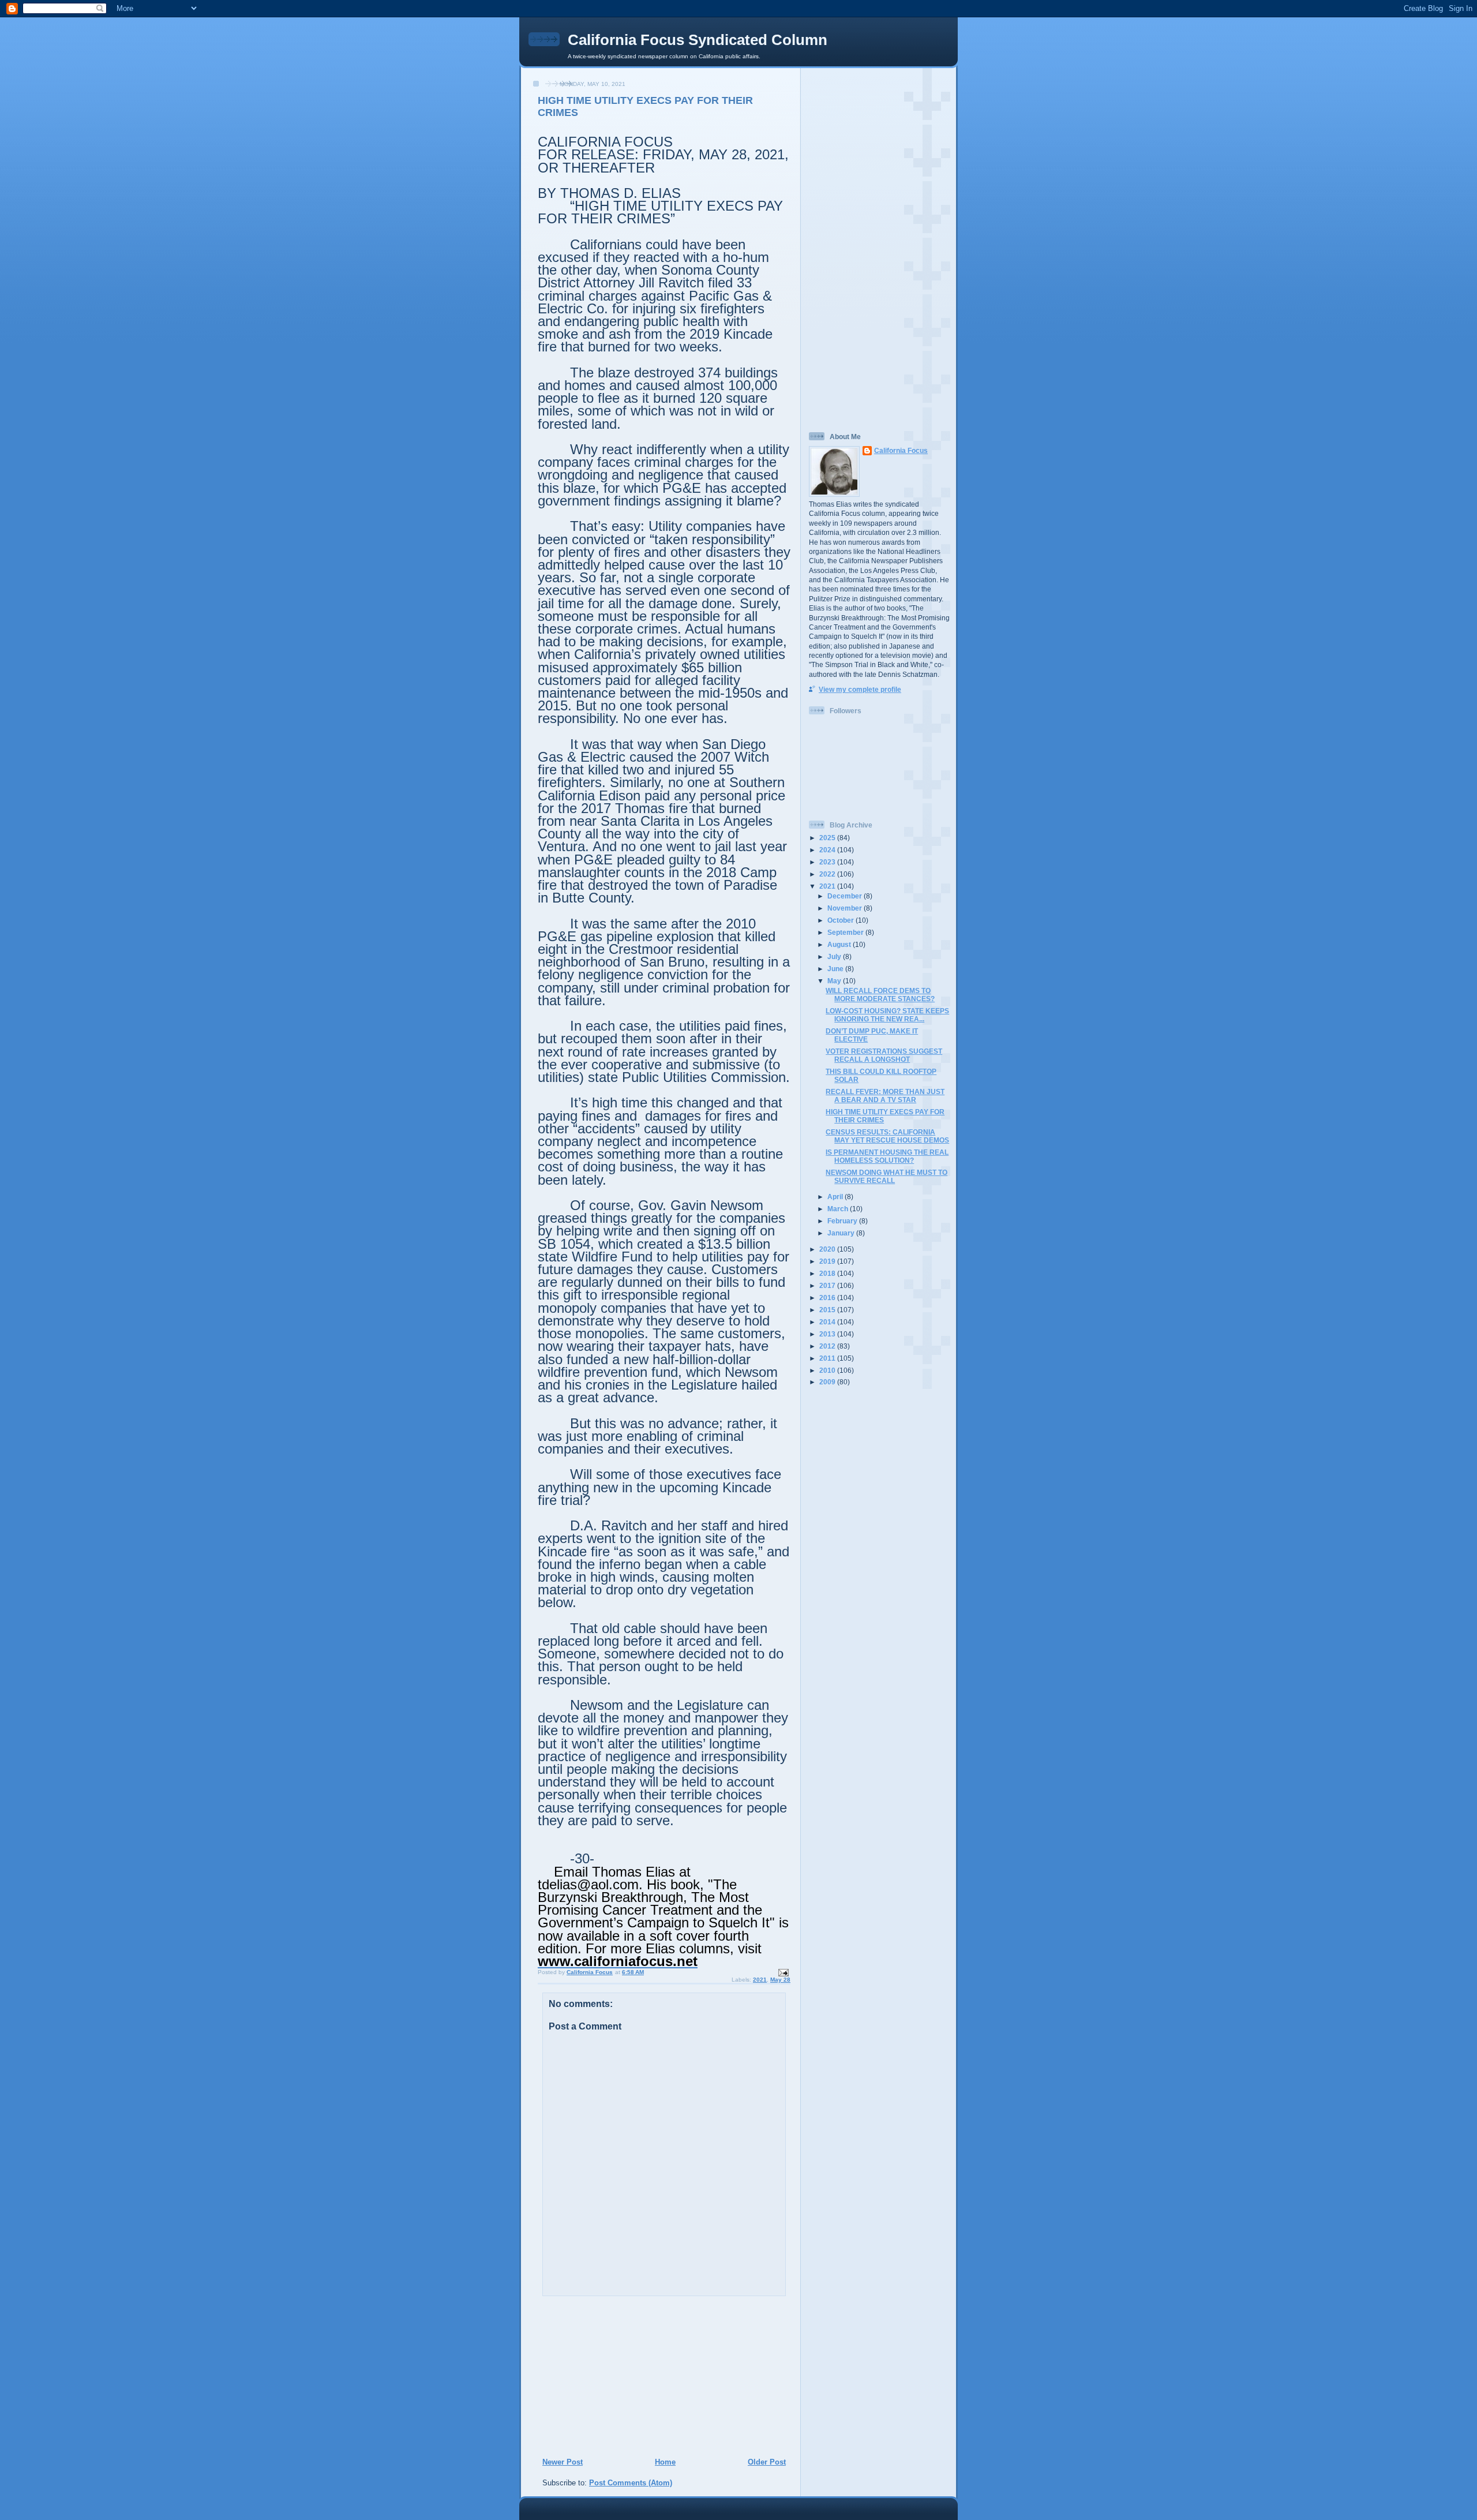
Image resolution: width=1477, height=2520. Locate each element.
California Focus (901, 450)
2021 (760, 1980)
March (839, 1209)
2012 (828, 1346)
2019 (828, 1261)
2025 (828, 838)
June (836, 969)
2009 (828, 1382)
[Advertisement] (612, 2376)
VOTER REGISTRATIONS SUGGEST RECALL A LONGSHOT (884, 1055)
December (846, 896)
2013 (828, 1334)
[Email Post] (783, 1973)
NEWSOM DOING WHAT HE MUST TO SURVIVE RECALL (886, 1176)
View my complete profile (860, 689)
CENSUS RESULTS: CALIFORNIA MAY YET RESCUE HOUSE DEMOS (887, 1136)
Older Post (767, 2462)
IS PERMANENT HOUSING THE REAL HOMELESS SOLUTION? (887, 1156)
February (843, 1221)
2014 (828, 1322)
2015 (828, 1310)
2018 (828, 1273)
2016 (828, 1298)
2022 (828, 874)
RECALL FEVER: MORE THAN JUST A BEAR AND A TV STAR (885, 1096)
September (846, 932)
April (836, 1197)
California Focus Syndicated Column (698, 40)
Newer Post (563, 2462)
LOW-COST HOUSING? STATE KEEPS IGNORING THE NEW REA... (887, 1015)
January (842, 1233)
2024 (828, 850)
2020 (828, 1249)
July (835, 956)
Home (665, 2462)
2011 (828, 1358)
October (841, 920)
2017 (828, 1285)
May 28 (780, 1980)
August (840, 944)
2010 (828, 1370)
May (835, 981)
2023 (828, 862)
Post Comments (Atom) (631, 2483)
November (846, 908)
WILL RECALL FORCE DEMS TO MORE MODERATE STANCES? (880, 995)
